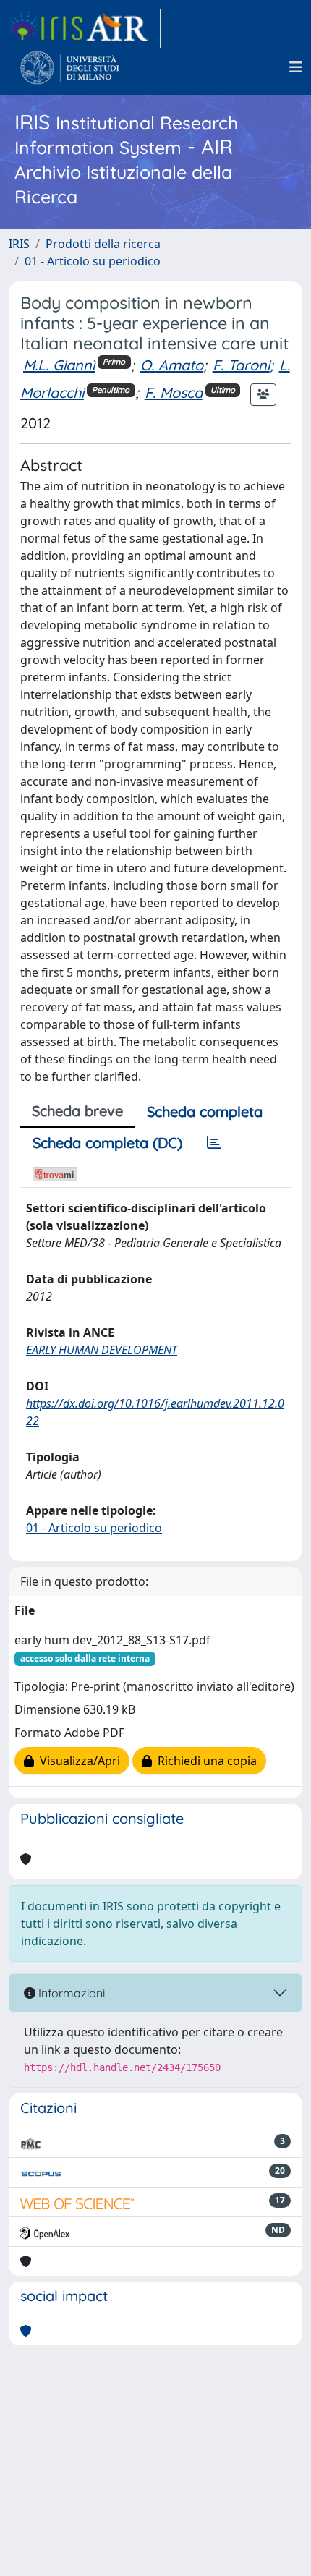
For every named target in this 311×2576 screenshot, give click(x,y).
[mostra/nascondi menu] (296, 67)
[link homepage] (85, 28)
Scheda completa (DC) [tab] (107, 1143)
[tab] (214, 1143)
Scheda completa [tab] (205, 1111)
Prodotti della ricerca (103, 244)
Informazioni (70, 1993)
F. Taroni (241, 365)
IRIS (19, 244)
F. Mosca (174, 392)
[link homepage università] (70, 67)
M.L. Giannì (59, 365)
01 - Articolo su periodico (93, 261)
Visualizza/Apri (77, 1761)
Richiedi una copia (204, 1761)
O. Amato (172, 365)
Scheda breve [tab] (77, 1111)
